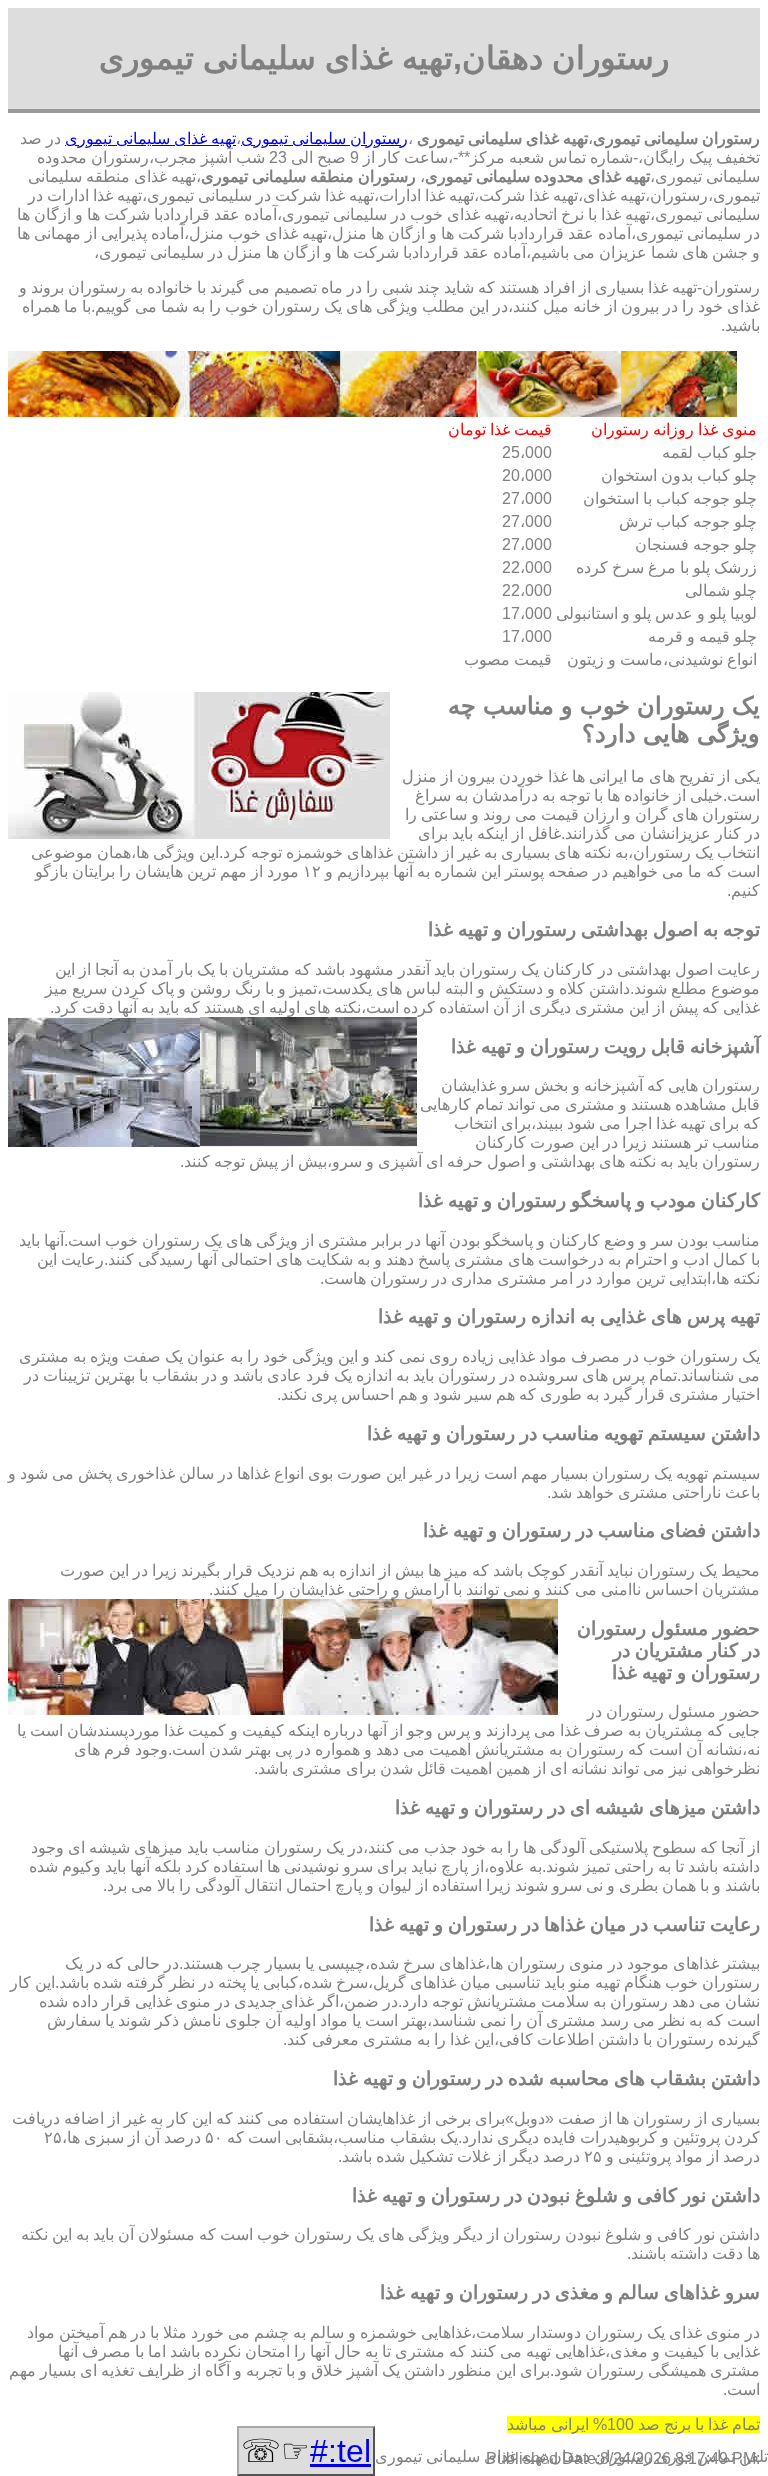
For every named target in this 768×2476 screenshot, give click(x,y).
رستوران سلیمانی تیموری (324, 138)
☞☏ (306, 2451)
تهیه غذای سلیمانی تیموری (150, 138)
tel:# (340, 2451)
